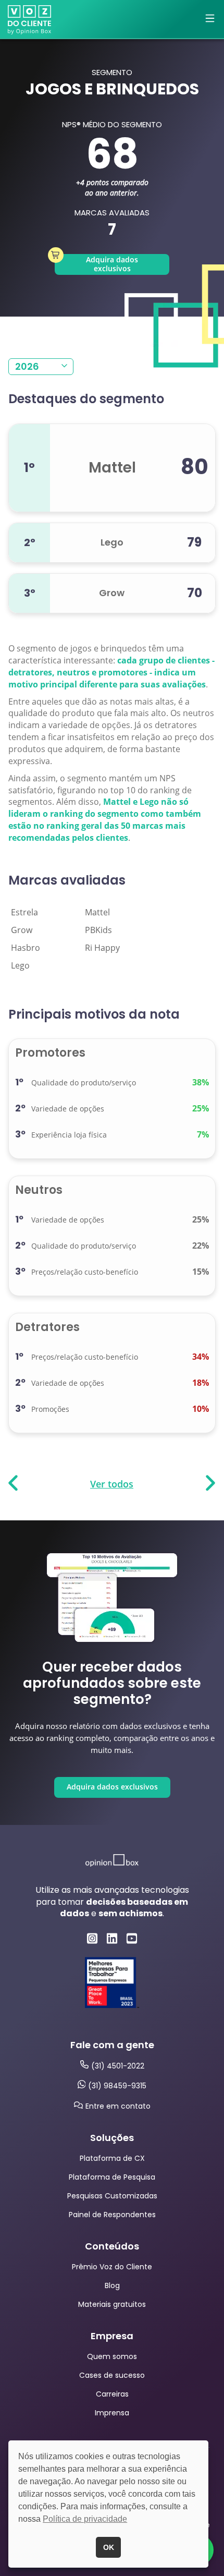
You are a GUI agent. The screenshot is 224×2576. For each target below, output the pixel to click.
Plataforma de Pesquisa (112, 2177)
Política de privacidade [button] (85, 2519)
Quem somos (112, 2356)
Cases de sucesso (112, 2375)
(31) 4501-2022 (118, 2066)
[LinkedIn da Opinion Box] (112, 1938)
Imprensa (112, 2413)
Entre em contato (118, 2106)
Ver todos (112, 1484)
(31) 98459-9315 (117, 2086)
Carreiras (112, 2394)
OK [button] (109, 2547)
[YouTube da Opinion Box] (132, 1938)
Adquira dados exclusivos (112, 264)
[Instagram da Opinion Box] (92, 1938)
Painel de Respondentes (112, 2215)
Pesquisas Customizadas (112, 2196)
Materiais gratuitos (112, 2304)
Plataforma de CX (112, 2158)
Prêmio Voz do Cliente (112, 2267)
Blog (112, 2285)
